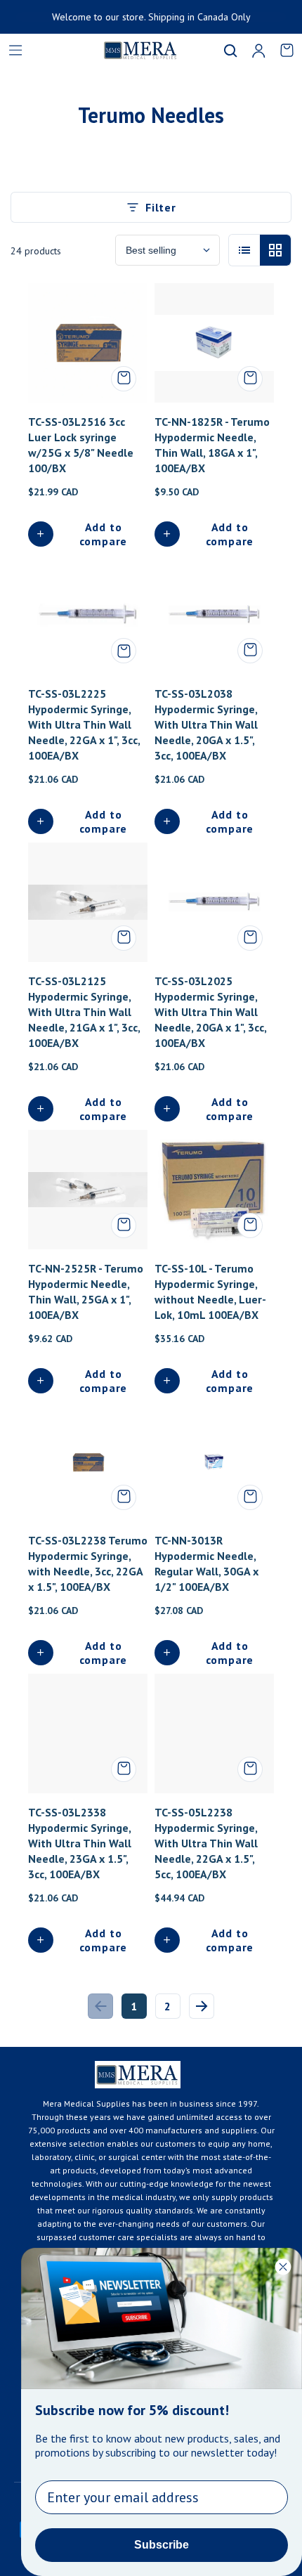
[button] (230, 51)
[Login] (258, 51)
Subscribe (162, 2545)
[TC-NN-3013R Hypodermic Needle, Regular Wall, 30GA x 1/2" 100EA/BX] (214, 1462)
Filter (161, 207)
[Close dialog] (283, 2267)
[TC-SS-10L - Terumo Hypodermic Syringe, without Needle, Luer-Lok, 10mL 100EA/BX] (214, 1190)
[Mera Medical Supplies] (123, 50)
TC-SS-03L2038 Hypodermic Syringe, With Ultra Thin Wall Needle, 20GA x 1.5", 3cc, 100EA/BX (206, 724)
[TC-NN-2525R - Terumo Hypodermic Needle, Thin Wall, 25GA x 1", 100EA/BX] (88, 1190)
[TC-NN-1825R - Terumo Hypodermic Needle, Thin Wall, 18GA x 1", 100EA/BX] (214, 343)
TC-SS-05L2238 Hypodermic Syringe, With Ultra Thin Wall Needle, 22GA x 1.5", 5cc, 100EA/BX (206, 1843)
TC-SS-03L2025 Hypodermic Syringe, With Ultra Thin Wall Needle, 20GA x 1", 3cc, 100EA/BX (210, 1012)
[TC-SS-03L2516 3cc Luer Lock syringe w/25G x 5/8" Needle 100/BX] (88, 343)
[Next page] (202, 2006)
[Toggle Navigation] (15, 51)
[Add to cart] (124, 379)
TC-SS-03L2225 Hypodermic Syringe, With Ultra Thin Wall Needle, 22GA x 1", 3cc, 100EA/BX (84, 724)
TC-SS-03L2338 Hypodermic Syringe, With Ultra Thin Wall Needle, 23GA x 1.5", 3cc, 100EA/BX (80, 1843)
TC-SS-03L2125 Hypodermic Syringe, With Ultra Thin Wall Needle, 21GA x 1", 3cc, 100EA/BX (84, 1012)
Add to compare (104, 534)
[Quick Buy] (124, 651)
